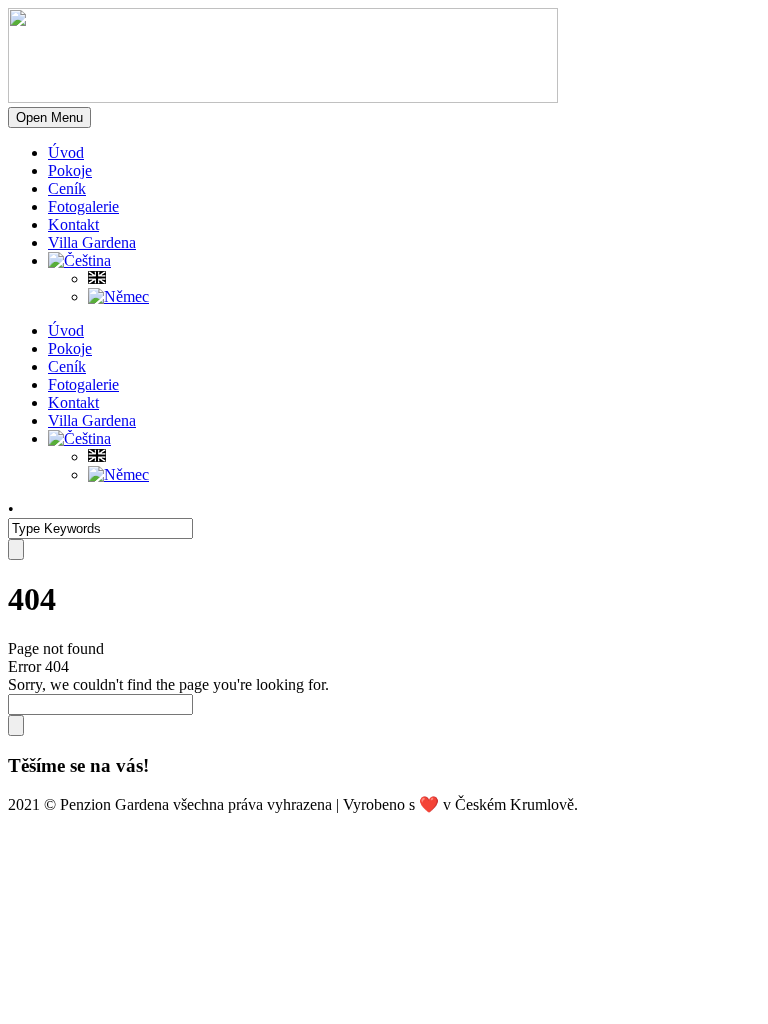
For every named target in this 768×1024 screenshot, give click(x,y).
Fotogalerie (83, 206)
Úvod (66, 152)
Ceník (67, 188)
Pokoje (70, 170)
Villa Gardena (92, 242)
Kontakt (73, 224)
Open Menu (49, 117)
